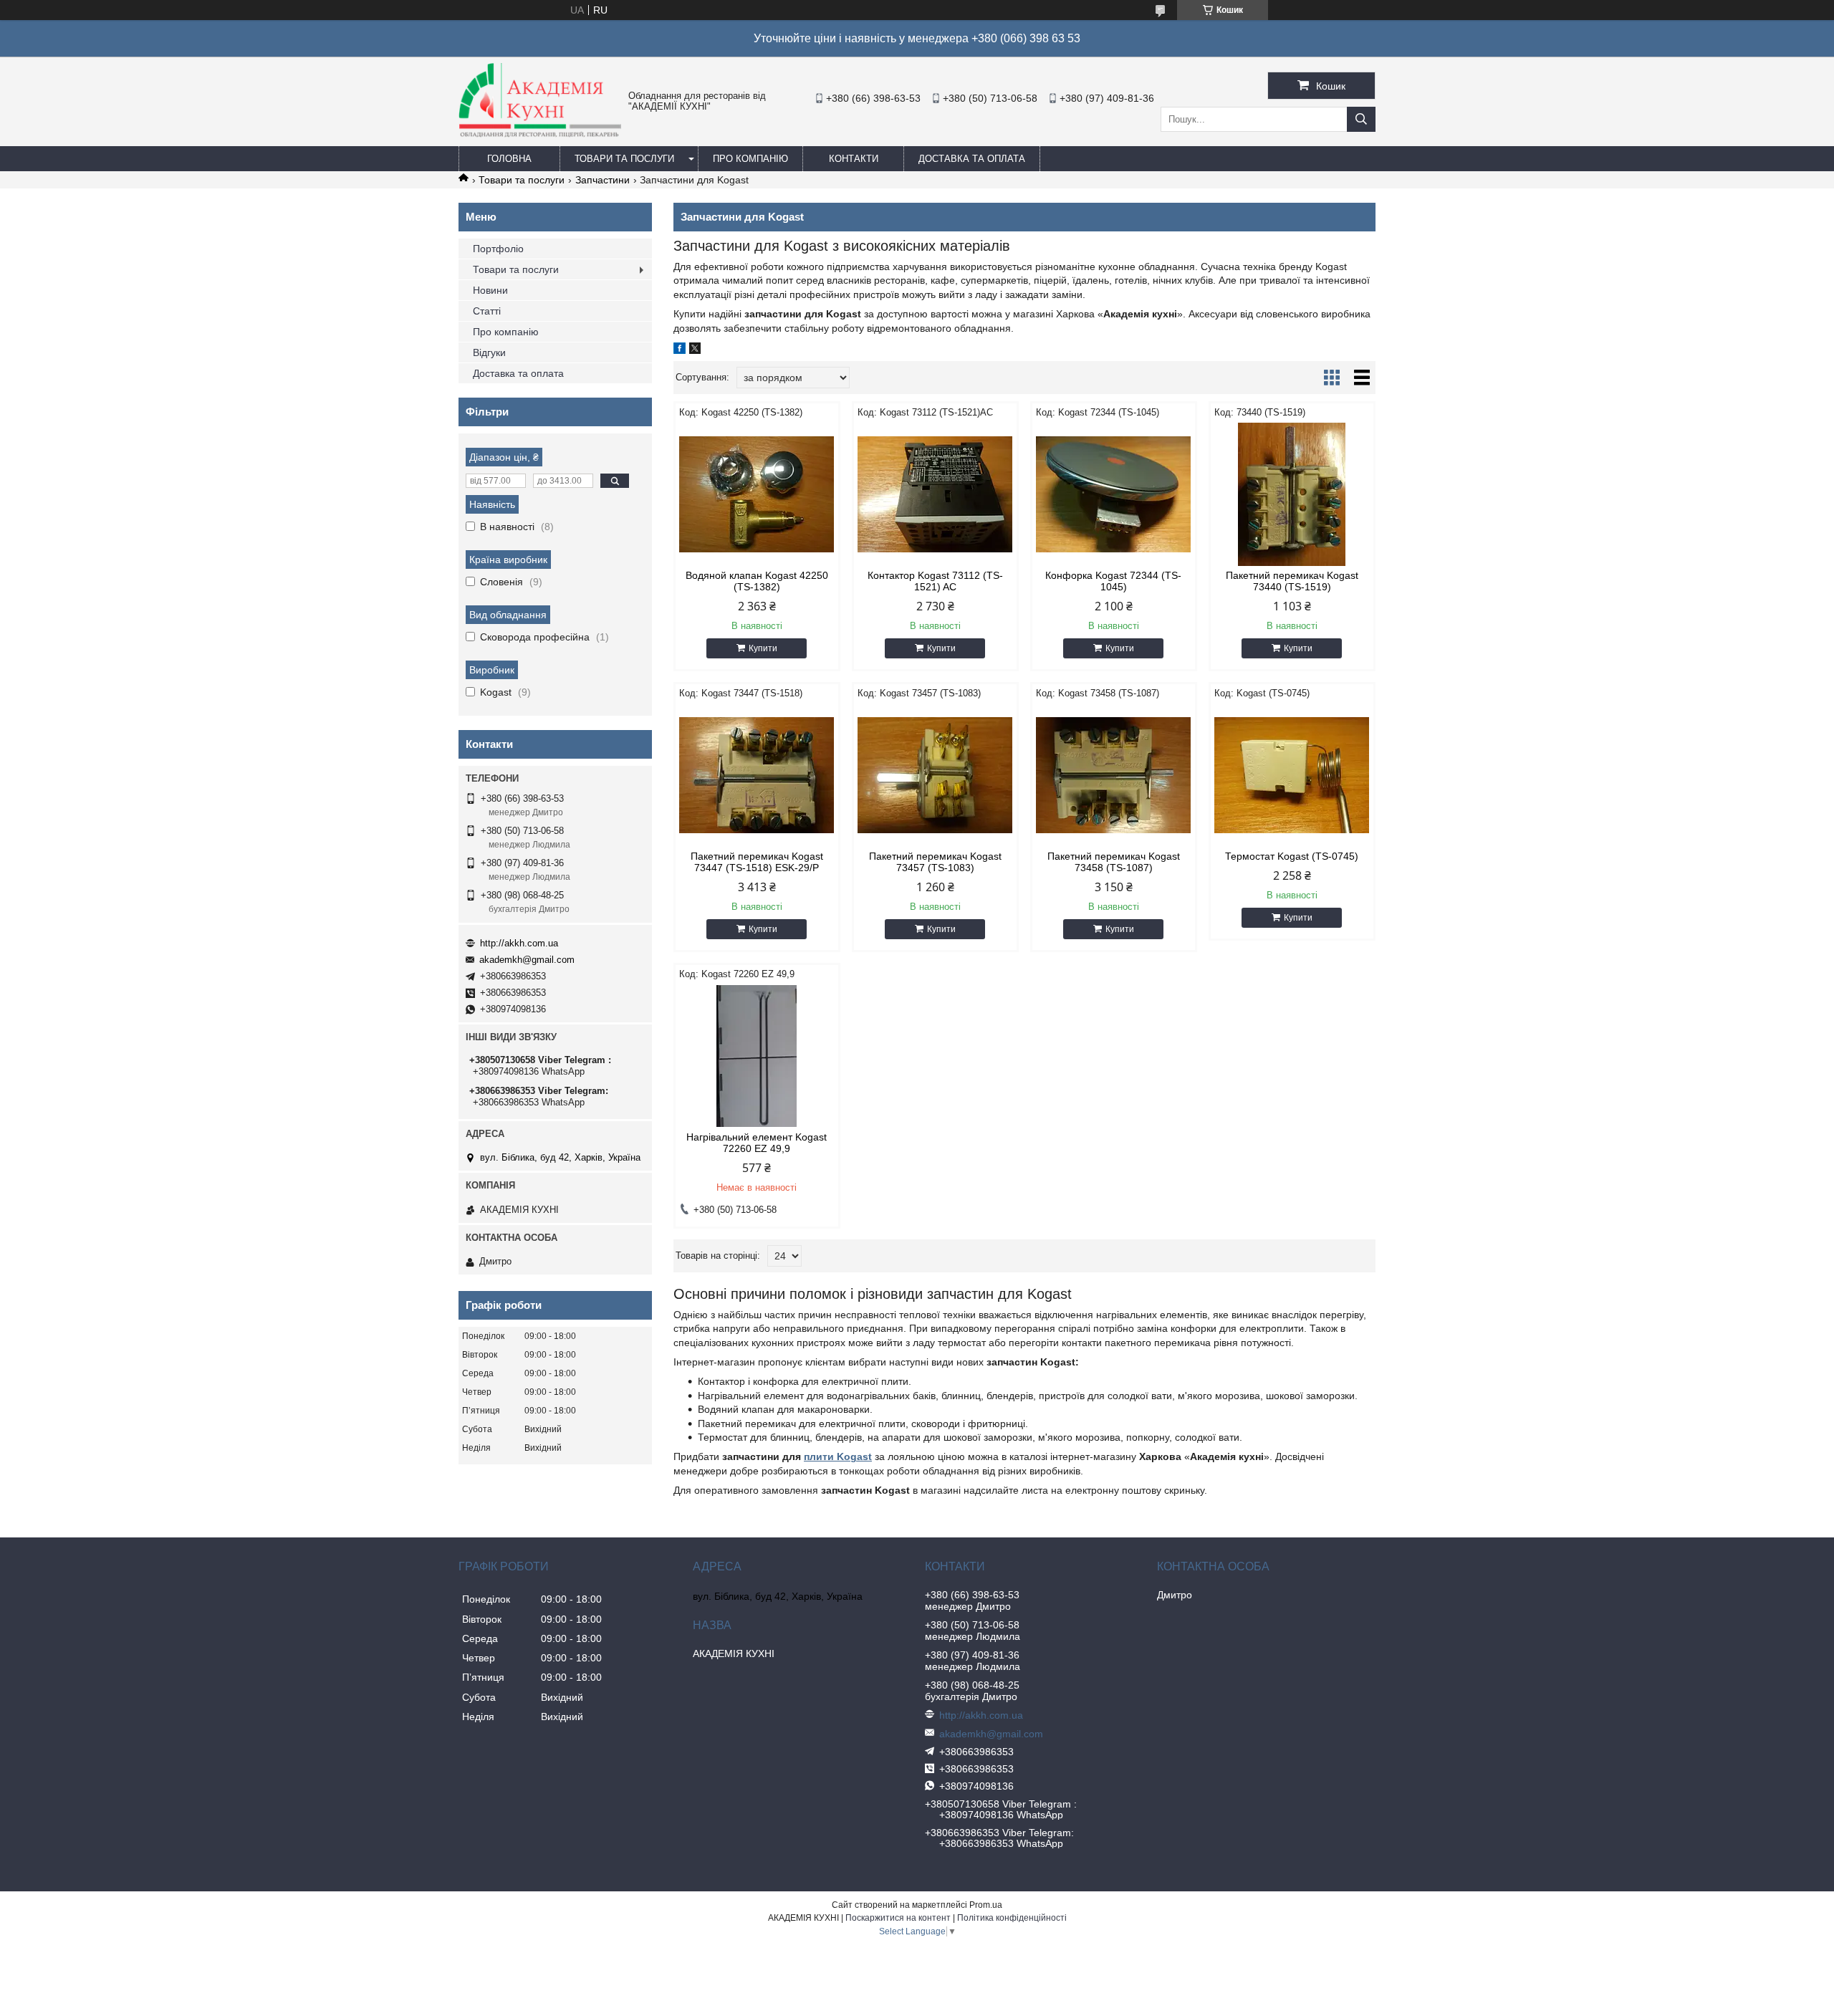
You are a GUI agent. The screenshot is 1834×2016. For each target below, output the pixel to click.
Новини (490, 290)
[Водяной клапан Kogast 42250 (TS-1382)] (757, 494)
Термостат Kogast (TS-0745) (1292, 856)
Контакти (854, 159)
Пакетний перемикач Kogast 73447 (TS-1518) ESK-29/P (757, 862)
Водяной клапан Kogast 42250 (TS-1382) (757, 581)
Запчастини (602, 180)
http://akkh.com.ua (519, 943)
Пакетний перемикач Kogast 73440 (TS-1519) (1292, 581)
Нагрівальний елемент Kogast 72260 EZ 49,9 (757, 1143)
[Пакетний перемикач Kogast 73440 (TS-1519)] (1292, 494)
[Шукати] (1361, 119)
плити (820, 1456)
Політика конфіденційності (1012, 1918)
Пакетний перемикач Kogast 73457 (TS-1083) (935, 862)
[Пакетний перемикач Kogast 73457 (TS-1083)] (935, 775)
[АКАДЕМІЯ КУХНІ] (540, 134)
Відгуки (489, 352)
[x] (695, 350)
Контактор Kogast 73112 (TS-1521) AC (935, 581)
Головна (509, 159)
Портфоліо (498, 249)
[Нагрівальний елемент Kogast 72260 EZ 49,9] (757, 1056)
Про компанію (750, 159)
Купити (763, 648)
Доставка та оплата (972, 159)
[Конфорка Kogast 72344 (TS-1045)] (1114, 494)
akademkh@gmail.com (527, 960)
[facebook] (680, 350)
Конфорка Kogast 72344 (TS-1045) (1113, 581)
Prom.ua (986, 1905)
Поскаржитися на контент (898, 1918)
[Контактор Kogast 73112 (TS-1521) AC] (935, 494)
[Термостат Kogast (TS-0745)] (1292, 775)
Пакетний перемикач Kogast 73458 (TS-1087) (1114, 862)
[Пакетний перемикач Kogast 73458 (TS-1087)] (1114, 775)
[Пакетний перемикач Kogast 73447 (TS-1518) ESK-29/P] (757, 775)
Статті (487, 311)
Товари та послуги (624, 159)
